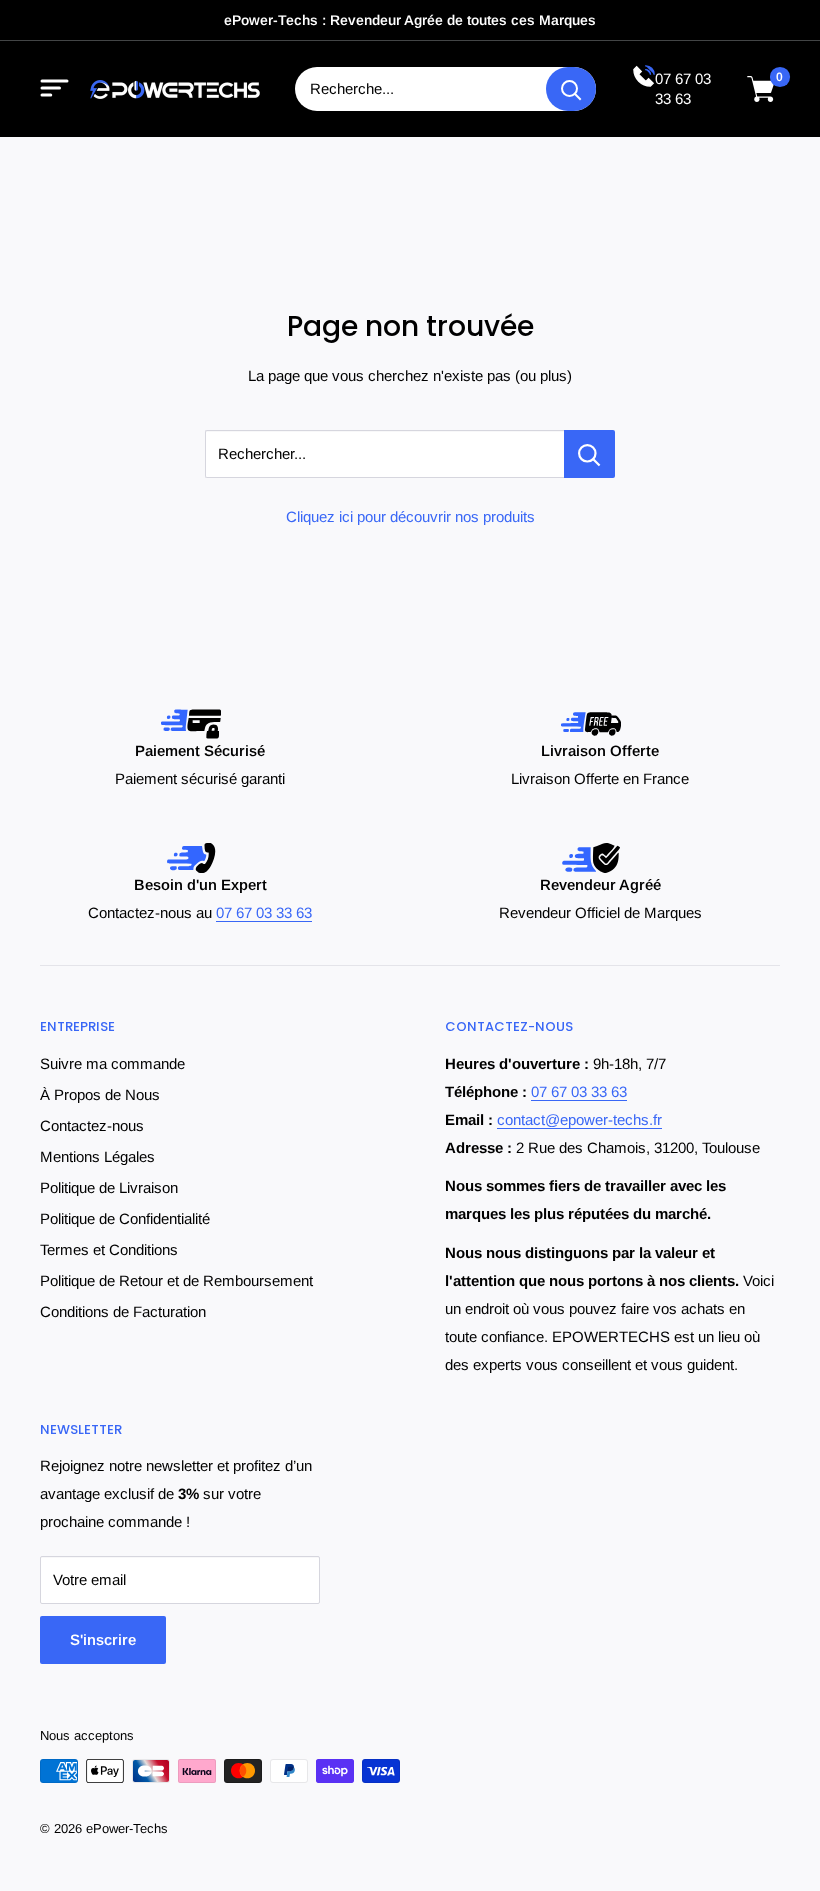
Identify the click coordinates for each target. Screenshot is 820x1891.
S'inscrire (103, 1639)
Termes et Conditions (109, 1249)
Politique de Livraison (109, 1187)
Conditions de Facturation (123, 1311)
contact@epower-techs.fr (579, 1119)
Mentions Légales (97, 1156)
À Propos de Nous (100, 1094)
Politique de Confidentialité (125, 1218)
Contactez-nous (92, 1125)
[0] (762, 89)
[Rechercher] (571, 89)
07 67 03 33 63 (264, 912)
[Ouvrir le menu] (55, 89)
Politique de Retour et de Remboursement (176, 1280)
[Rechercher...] (589, 454)
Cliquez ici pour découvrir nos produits (410, 516)
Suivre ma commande (112, 1063)
